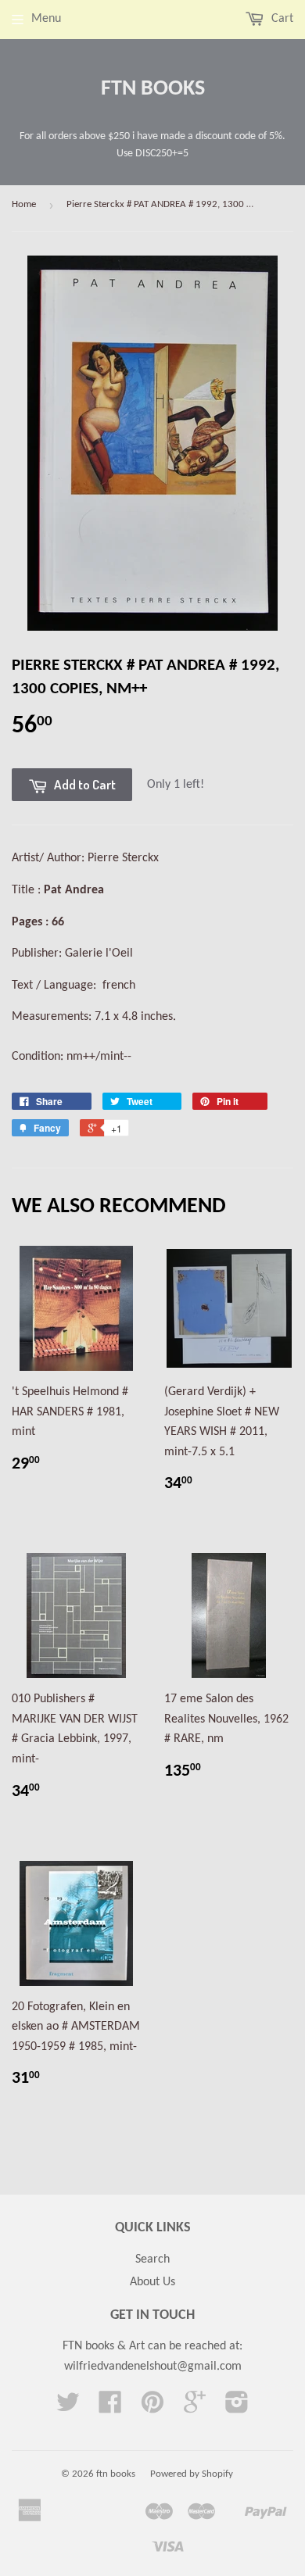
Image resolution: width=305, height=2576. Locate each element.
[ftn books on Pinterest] (152, 2408)
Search (152, 2259)
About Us (152, 2282)
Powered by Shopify (192, 2474)
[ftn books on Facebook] (110, 2408)
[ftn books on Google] (195, 2408)
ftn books (153, 89)
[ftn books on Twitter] (68, 2408)
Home (24, 204)
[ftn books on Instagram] (237, 2408)
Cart (281, 19)
